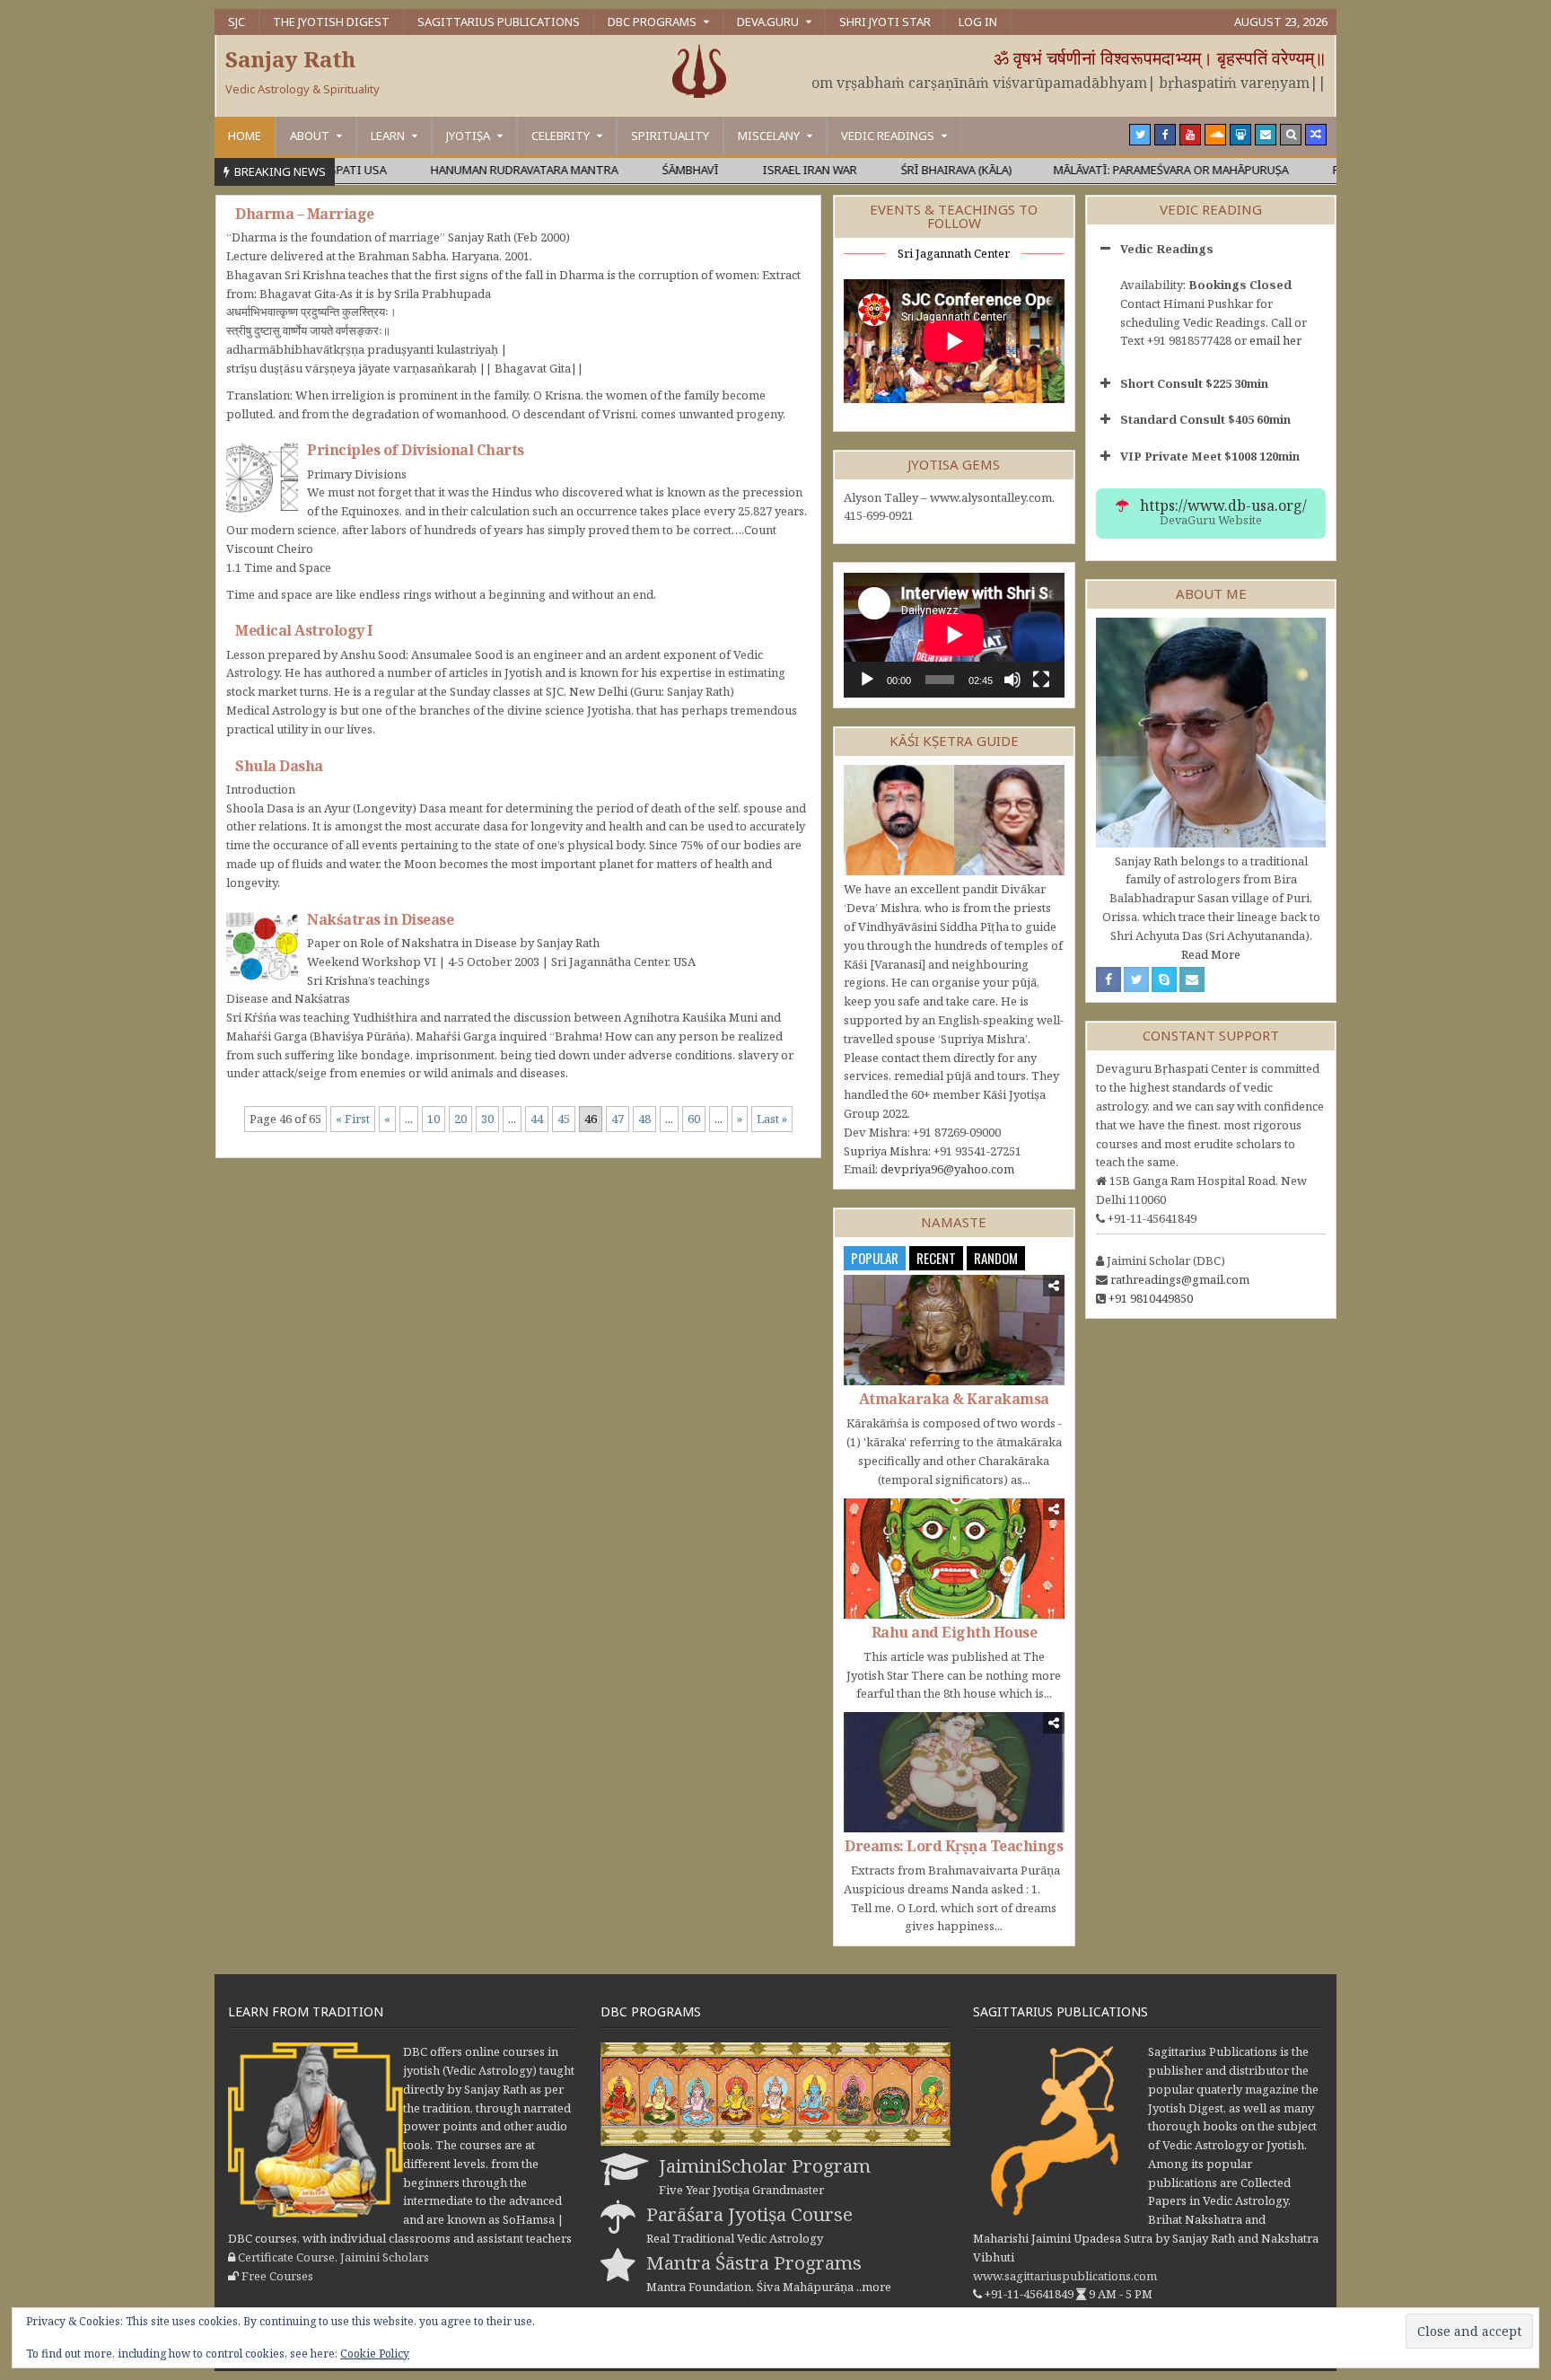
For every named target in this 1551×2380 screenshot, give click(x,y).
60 (694, 1119)
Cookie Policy (375, 2354)
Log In (978, 22)
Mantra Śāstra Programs (754, 2262)
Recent (936, 1258)
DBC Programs (652, 22)
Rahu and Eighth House (955, 1632)
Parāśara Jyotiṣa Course (749, 2214)
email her (1275, 340)
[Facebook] (1165, 135)
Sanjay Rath (290, 59)
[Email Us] (1266, 135)
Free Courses (277, 2276)
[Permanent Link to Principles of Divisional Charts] (262, 478)
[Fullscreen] (1041, 680)
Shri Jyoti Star (885, 22)
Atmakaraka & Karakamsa (954, 1399)
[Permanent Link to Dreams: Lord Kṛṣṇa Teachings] (954, 1772)
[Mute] (1012, 680)
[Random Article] (1316, 135)
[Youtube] (1190, 135)
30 (487, 1119)
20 (460, 1119)
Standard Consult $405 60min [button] (1205, 419)
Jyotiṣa (468, 136)
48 (644, 1119)
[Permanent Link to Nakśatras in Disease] (262, 947)
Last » (772, 1119)
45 (564, 1119)
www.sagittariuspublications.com (1065, 2276)
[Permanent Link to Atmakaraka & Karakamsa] (954, 1330)
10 (434, 1119)
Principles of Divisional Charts (416, 450)
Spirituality (670, 136)
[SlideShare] (1240, 135)
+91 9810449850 (1151, 1298)
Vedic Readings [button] (1167, 249)
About (310, 136)
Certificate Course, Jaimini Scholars (333, 2257)
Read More (1211, 954)
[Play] (867, 680)
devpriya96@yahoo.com (947, 1169)
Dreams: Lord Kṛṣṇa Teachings (954, 1846)
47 (618, 1119)
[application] (954, 635)
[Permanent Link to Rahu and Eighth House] (954, 1559)
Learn (388, 136)
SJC (237, 22)
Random (996, 1258)
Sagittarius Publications (499, 22)
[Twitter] (1140, 135)
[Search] (1291, 135)
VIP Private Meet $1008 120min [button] (1210, 456)
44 (537, 1119)
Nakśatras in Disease (380, 919)
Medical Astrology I (304, 630)
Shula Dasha (279, 766)
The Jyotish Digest (331, 22)
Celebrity (561, 136)
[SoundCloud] (1215, 135)
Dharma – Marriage (305, 214)
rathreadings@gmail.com (1180, 1279)
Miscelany (769, 136)
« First (353, 1119)
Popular (875, 1258)
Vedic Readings (888, 136)
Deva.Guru (768, 22)
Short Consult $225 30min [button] (1194, 383)
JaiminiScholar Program (765, 2165)
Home (245, 136)
